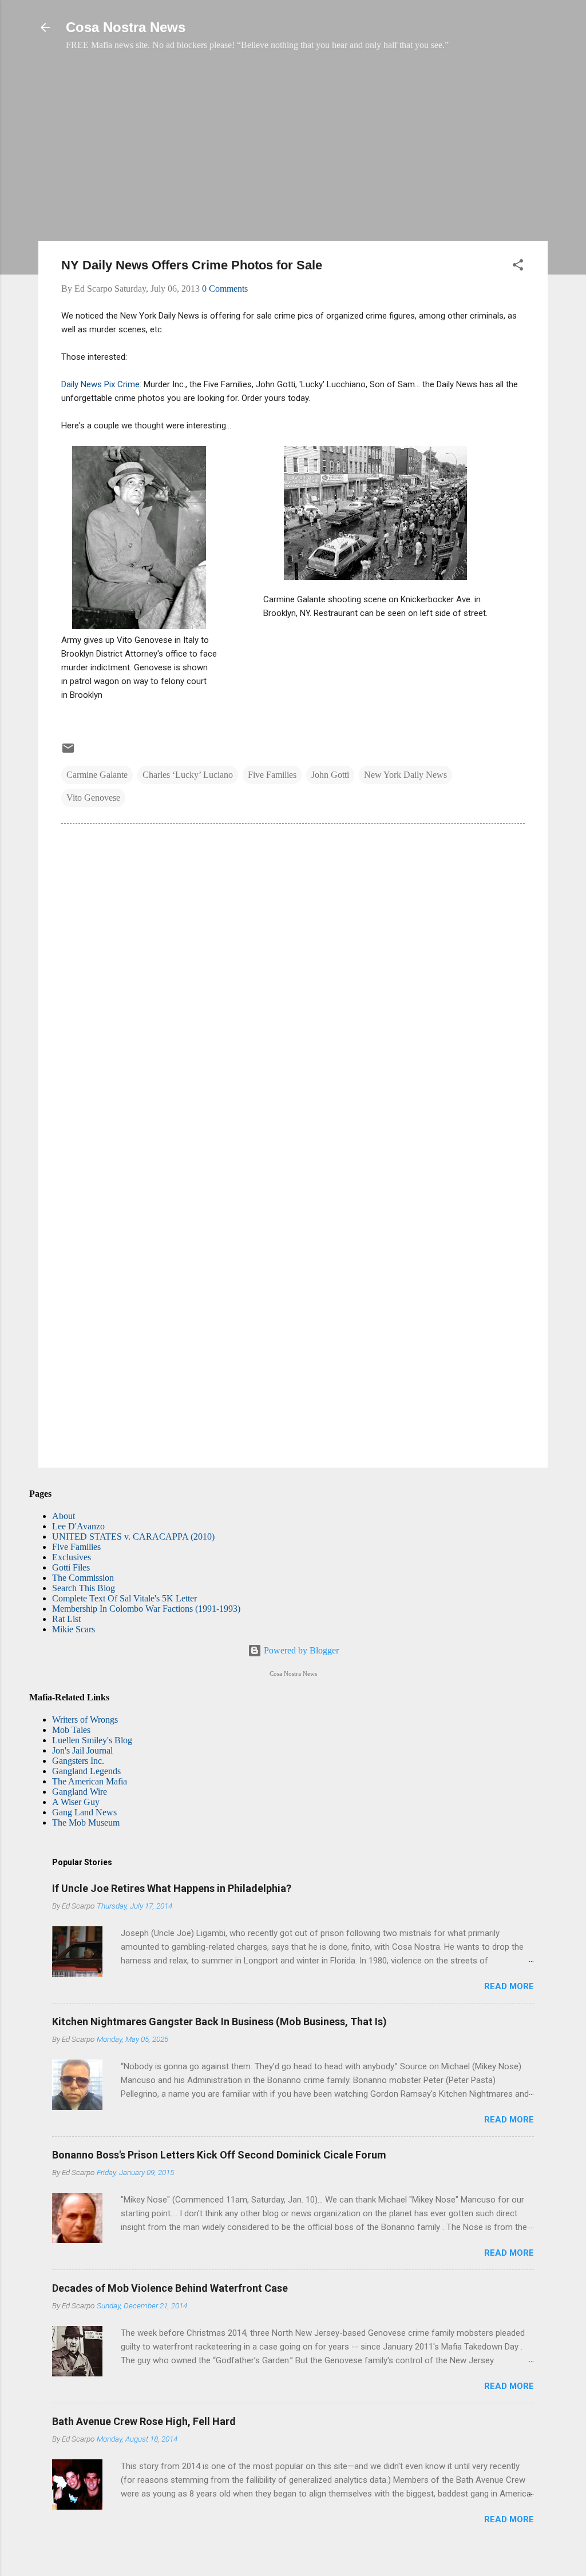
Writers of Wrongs (85, 1720)
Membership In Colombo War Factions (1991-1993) (146, 1609)
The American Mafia (90, 1781)
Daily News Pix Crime (100, 384)
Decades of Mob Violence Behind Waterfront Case (170, 2288)
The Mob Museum (86, 1822)
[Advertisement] (293, 152)
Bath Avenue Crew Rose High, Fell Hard (144, 2421)
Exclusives (72, 1557)
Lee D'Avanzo (78, 1526)
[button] (518, 267)
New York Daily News (405, 775)
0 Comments (225, 289)
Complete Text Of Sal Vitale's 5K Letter (124, 1598)
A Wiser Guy (76, 1802)
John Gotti (330, 775)
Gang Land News (84, 1812)
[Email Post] (68, 752)
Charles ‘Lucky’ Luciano (188, 775)
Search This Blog (84, 1588)
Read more (509, 1986)
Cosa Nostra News (126, 27)
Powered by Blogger (300, 1650)
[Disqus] (293, 988)
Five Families (272, 775)
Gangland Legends (86, 1771)
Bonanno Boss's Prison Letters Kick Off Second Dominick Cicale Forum (219, 2155)
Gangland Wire (80, 1792)
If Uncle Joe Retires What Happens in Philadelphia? (172, 1888)
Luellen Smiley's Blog (92, 1740)
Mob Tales (71, 1730)
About (64, 1516)
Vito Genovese (93, 798)
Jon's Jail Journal (82, 1750)
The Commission (83, 1578)
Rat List (66, 1619)
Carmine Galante (97, 775)
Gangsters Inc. (78, 1761)
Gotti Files (71, 1567)
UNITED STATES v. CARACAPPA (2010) (133, 1537)
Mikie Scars (74, 1629)
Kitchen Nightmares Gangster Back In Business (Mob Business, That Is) (219, 2022)
